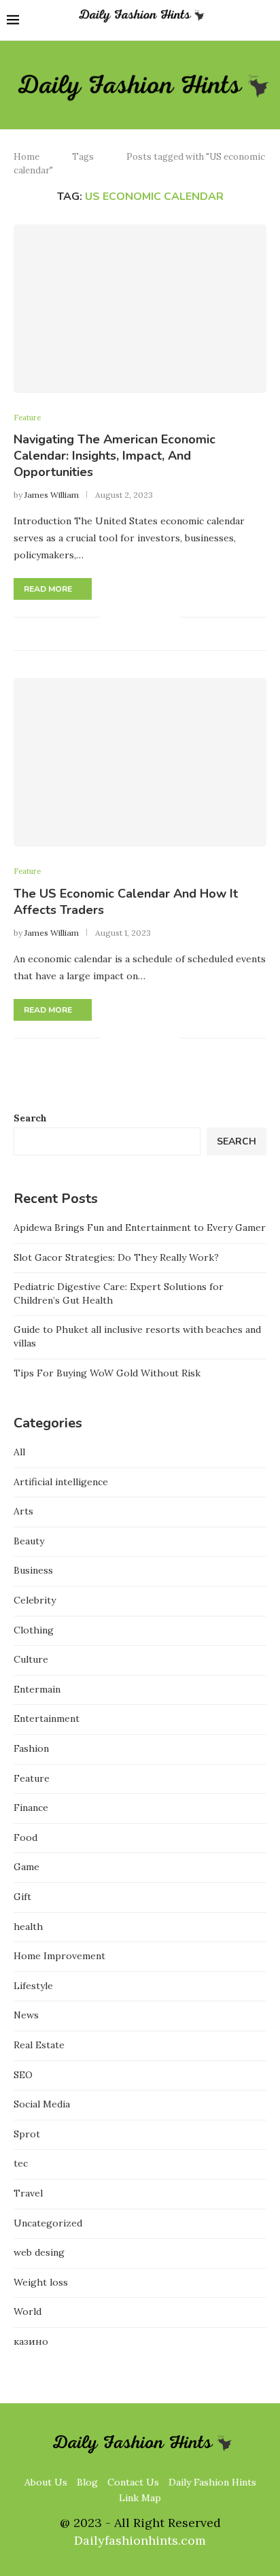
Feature (27, 418)
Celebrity (35, 1600)
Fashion (31, 1748)
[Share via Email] (170, 617)
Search (30, 1118)
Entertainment (47, 1718)
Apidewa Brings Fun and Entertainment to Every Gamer (140, 1227)
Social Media (42, 2104)
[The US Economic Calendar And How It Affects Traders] (140, 762)
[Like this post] (110, 617)
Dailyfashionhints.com (140, 2540)
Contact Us (133, 2482)
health (28, 1927)
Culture (31, 1659)
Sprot (27, 2134)
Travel (28, 2193)
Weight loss (41, 2282)
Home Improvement (59, 1956)
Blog (87, 2482)
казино (31, 2341)
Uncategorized (48, 2223)
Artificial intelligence (61, 1482)
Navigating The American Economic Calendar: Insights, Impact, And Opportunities (115, 456)
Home (27, 157)
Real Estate (39, 2045)
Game (27, 1867)
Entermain (37, 1689)
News (26, 2015)
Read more (48, 589)
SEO (23, 2075)
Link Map (140, 2498)
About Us (46, 2482)
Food (25, 1837)
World (28, 2311)
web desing (39, 2252)
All (19, 1452)
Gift (22, 1897)
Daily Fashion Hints (212, 2482)
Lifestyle (33, 1986)
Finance (31, 1808)
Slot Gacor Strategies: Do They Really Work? (116, 1257)
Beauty (29, 1541)
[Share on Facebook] (127, 617)
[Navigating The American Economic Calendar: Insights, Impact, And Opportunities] (140, 309)
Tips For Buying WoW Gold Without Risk (107, 1373)
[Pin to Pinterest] (156, 617)
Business (33, 1570)
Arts (23, 1511)
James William (52, 495)
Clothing (34, 1630)
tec (21, 2163)
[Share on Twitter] (142, 617)
